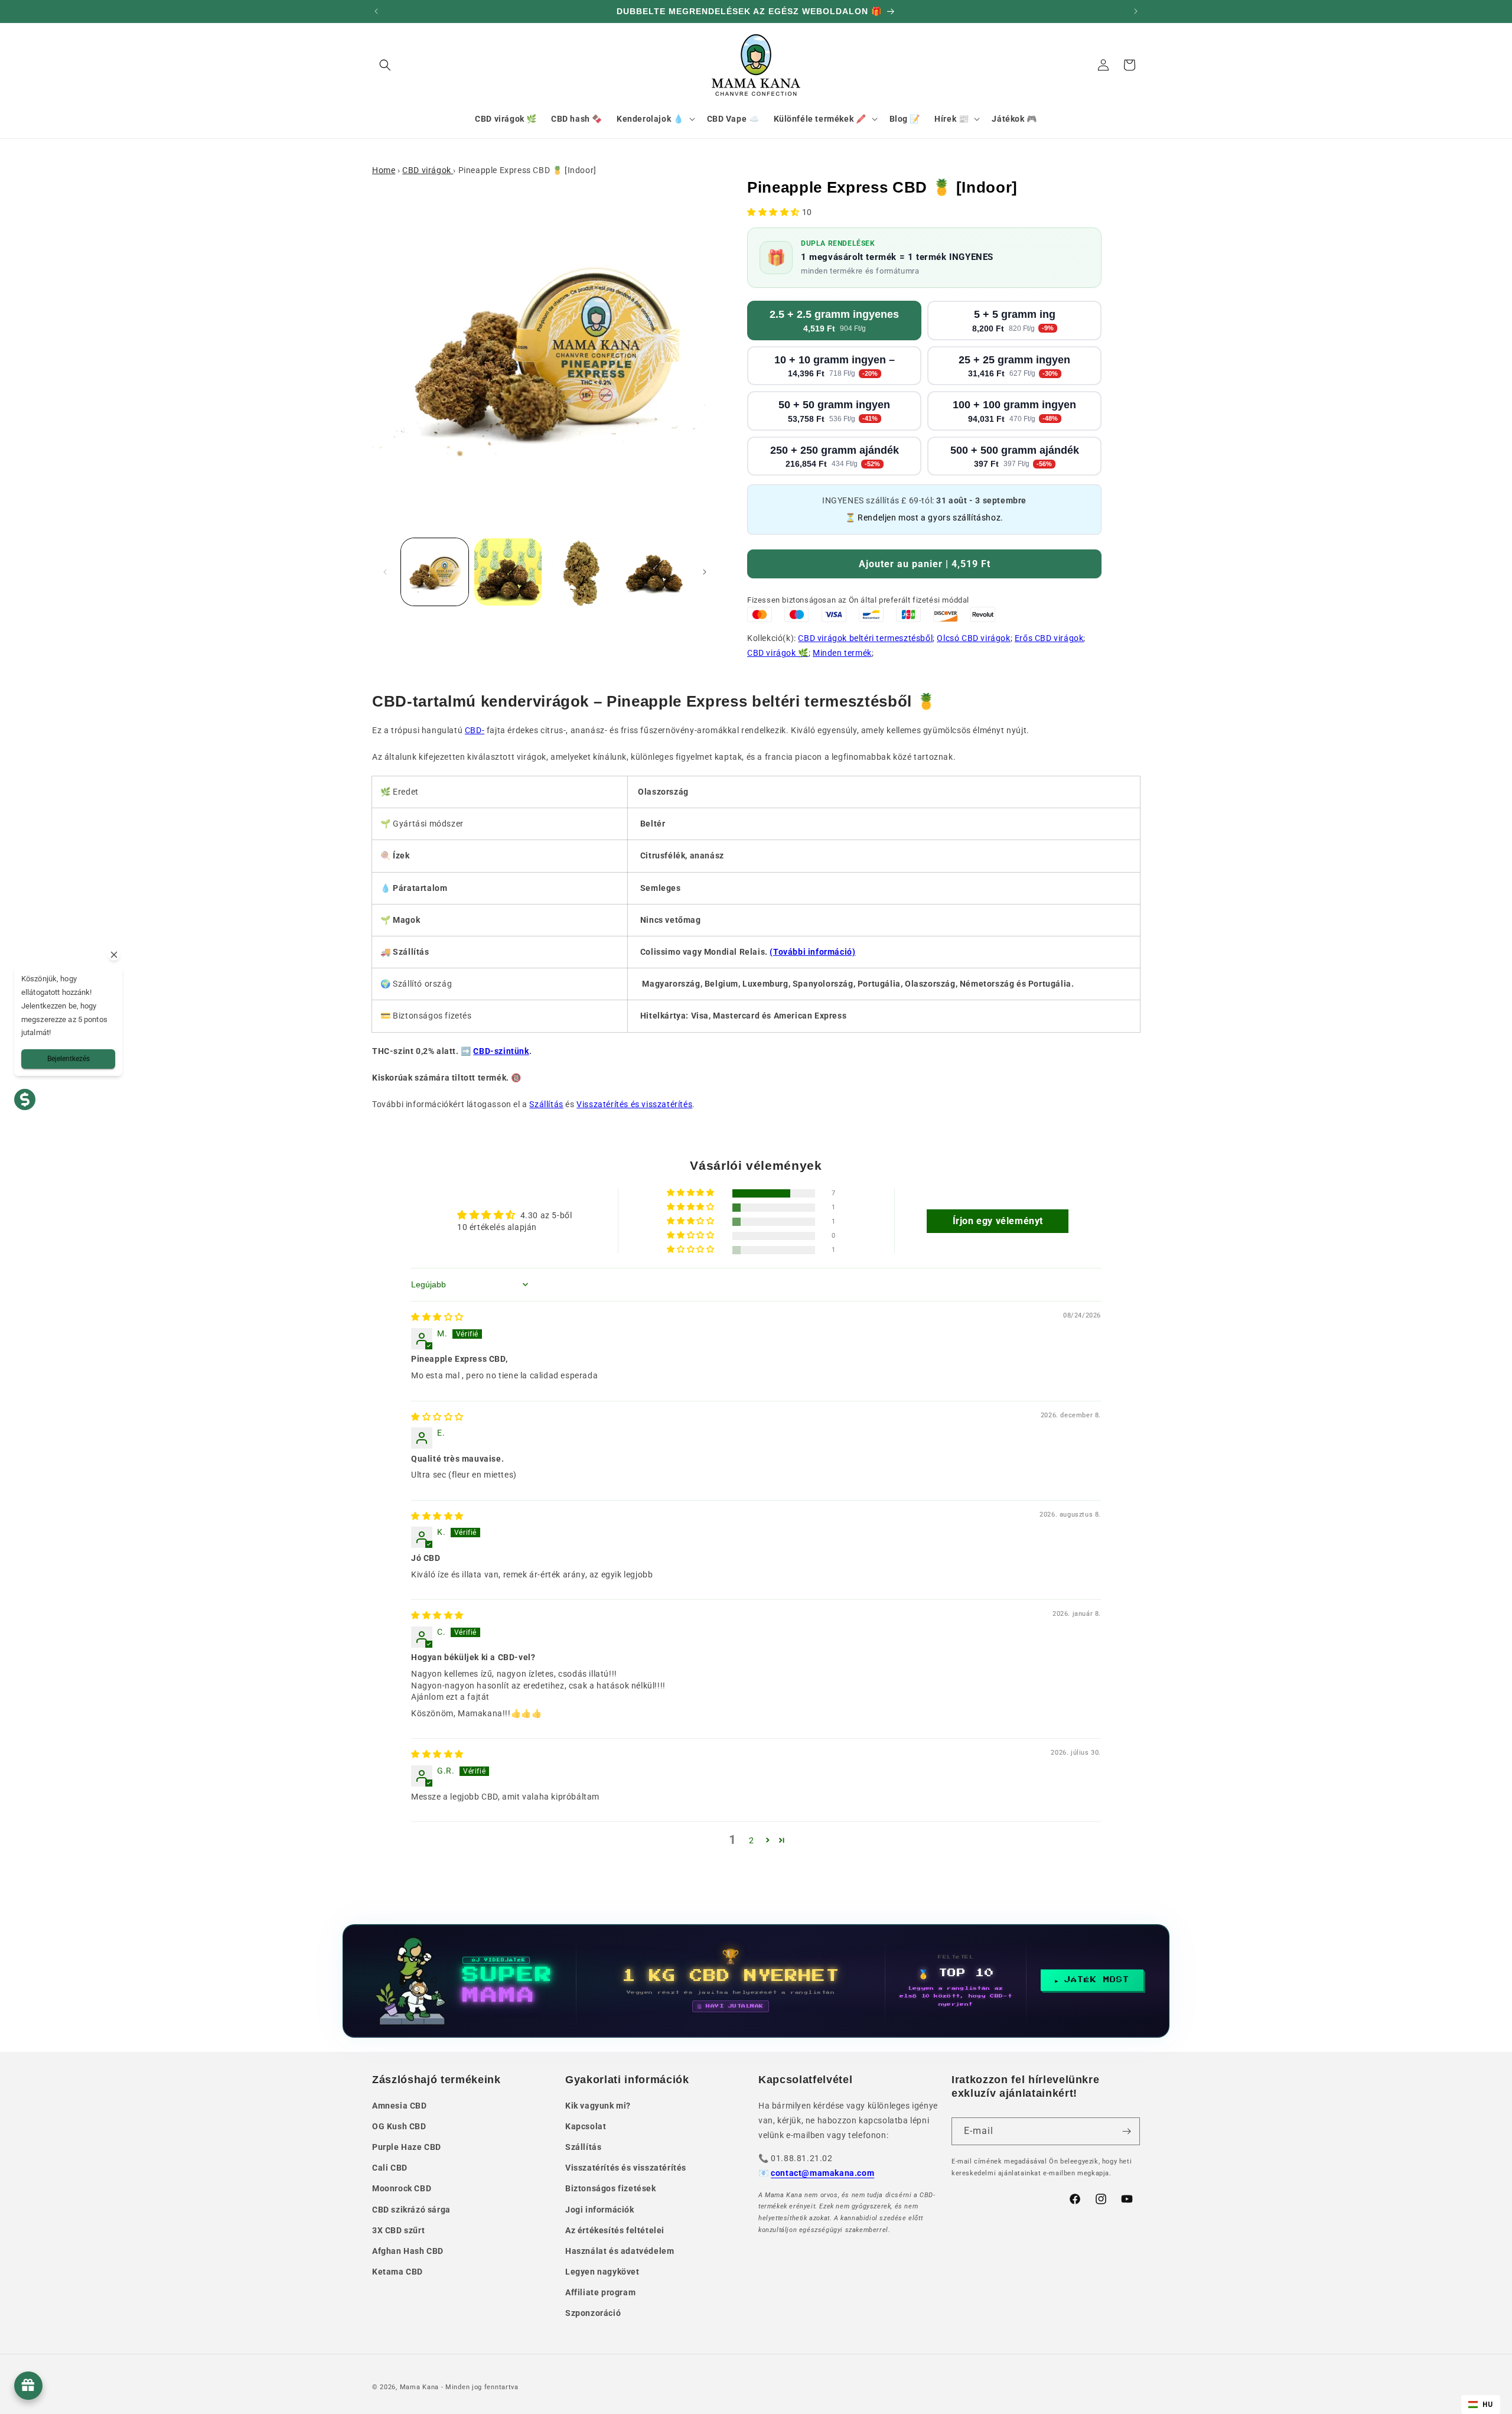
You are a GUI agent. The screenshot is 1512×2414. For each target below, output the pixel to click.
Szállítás (546, 1104)
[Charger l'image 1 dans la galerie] (435, 572)
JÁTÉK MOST (1097, 1980)
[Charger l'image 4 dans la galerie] (654, 572)
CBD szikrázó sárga (411, 2210)
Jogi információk (600, 2210)
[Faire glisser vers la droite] (705, 572)
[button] (385, 65)
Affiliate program (600, 2292)
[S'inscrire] (1126, 2131)
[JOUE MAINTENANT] (756, 1981)
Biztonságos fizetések (611, 2188)
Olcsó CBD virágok (973, 638)
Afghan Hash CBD (408, 2251)
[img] (437, 1317)
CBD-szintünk (501, 1051)
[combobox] (1481, 2405)
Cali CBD (390, 2168)
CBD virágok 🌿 (778, 653)
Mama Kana (419, 2387)
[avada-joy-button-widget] (28, 2386)
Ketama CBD (397, 2272)
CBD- (475, 730)
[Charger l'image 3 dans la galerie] (581, 572)
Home (384, 170)
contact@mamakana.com (822, 2173)
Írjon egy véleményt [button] (998, 1221)
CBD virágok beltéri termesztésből (865, 638)
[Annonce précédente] (376, 11)
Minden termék (842, 653)
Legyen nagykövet (602, 2272)
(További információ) (812, 952)
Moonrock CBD (402, 2188)
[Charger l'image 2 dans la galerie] (508, 572)
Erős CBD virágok (1049, 638)
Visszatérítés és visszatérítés (634, 1104)
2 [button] (752, 1840)
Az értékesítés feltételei (615, 2230)
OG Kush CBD (399, 2126)
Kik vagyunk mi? (598, 2106)
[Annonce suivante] (1136, 11)
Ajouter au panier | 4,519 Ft (925, 564)
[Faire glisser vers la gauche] (385, 572)
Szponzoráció (593, 2313)
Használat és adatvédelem (620, 2251)
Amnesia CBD (400, 2106)
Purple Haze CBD (407, 2147)
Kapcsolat (586, 2126)
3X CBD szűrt (398, 2230)
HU (1488, 2404)
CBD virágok (428, 170)
